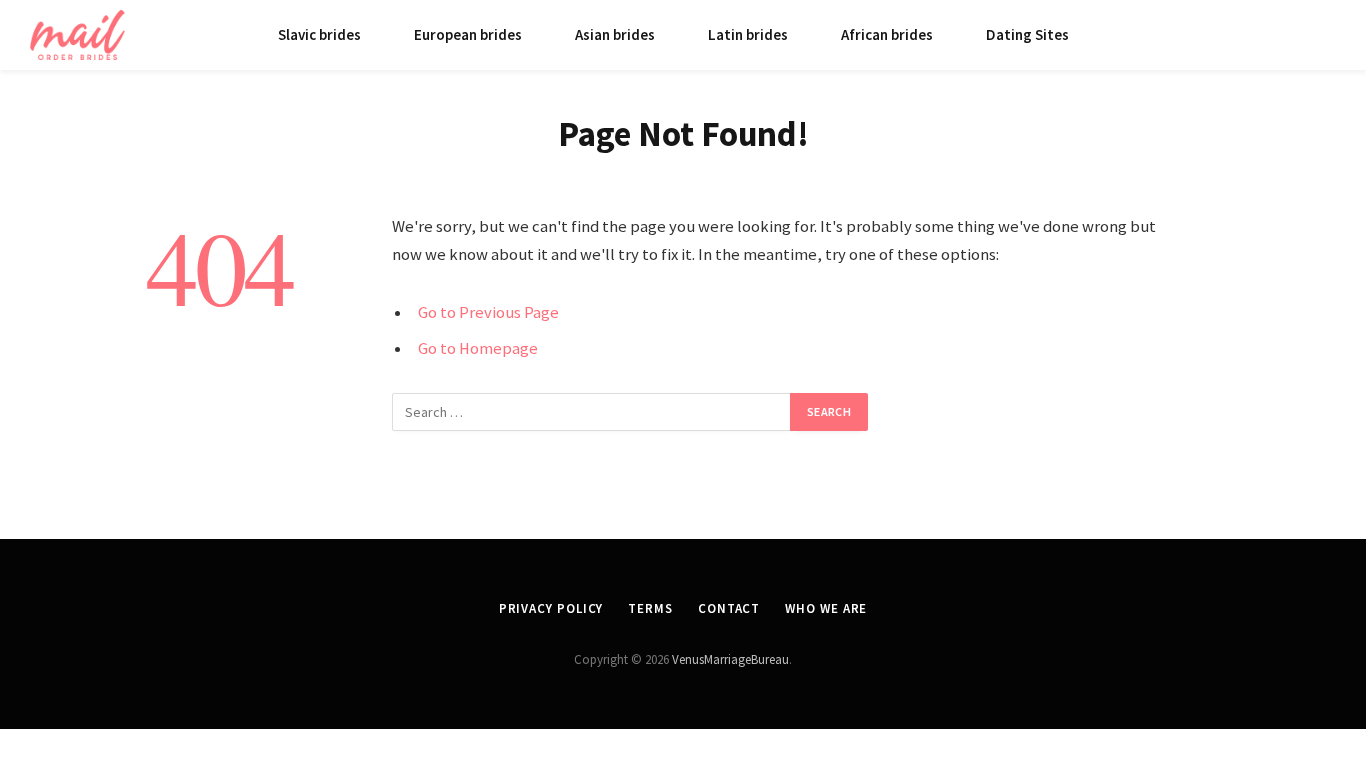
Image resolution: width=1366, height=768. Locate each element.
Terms (650, 608)
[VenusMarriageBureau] (77, 35)
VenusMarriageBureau (730, 659)
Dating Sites (1027, 34)
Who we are (826, 608)
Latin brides (748, 34)
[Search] (1328, 35)
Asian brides (615, 34)
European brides (468, 34)
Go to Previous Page (488, 312)
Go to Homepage (478, 348)
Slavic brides (319, 34)
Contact (729, 608)
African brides (887, 34)
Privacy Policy (551, 608)
